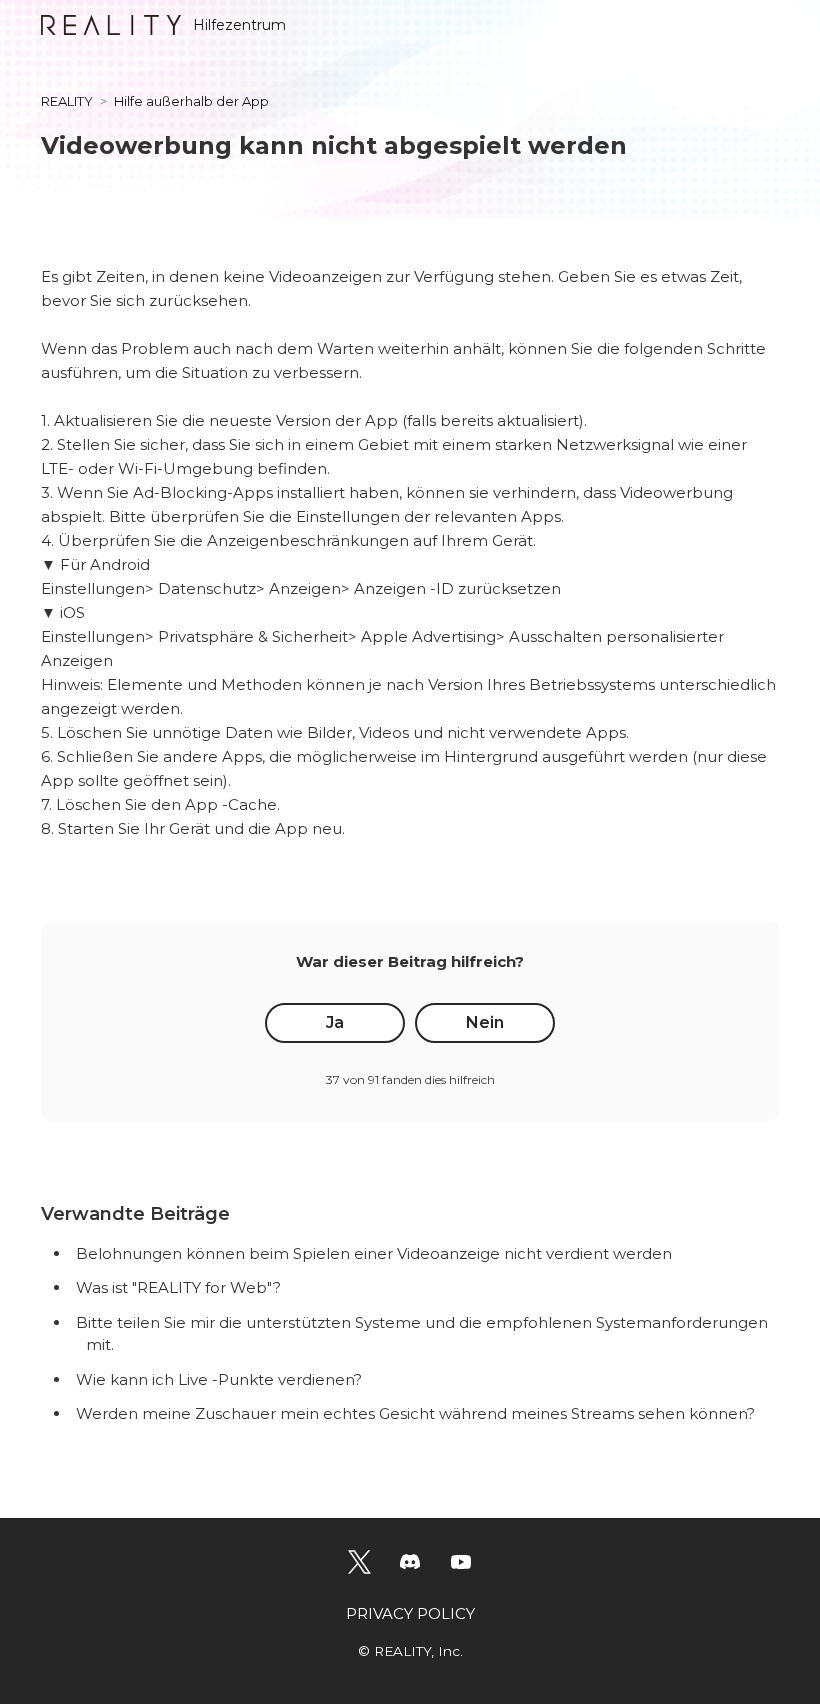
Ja (335, 1022)
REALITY (67, 101)
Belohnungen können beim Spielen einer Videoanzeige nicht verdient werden (374, 1253)
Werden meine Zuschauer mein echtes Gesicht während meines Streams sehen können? (415, 1413)
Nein (485, 1022)
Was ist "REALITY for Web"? (178, 1287)
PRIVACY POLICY (410, 1613)
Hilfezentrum (239, 25)
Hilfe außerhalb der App (191, 101)
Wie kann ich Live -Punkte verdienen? (219, 1379)
